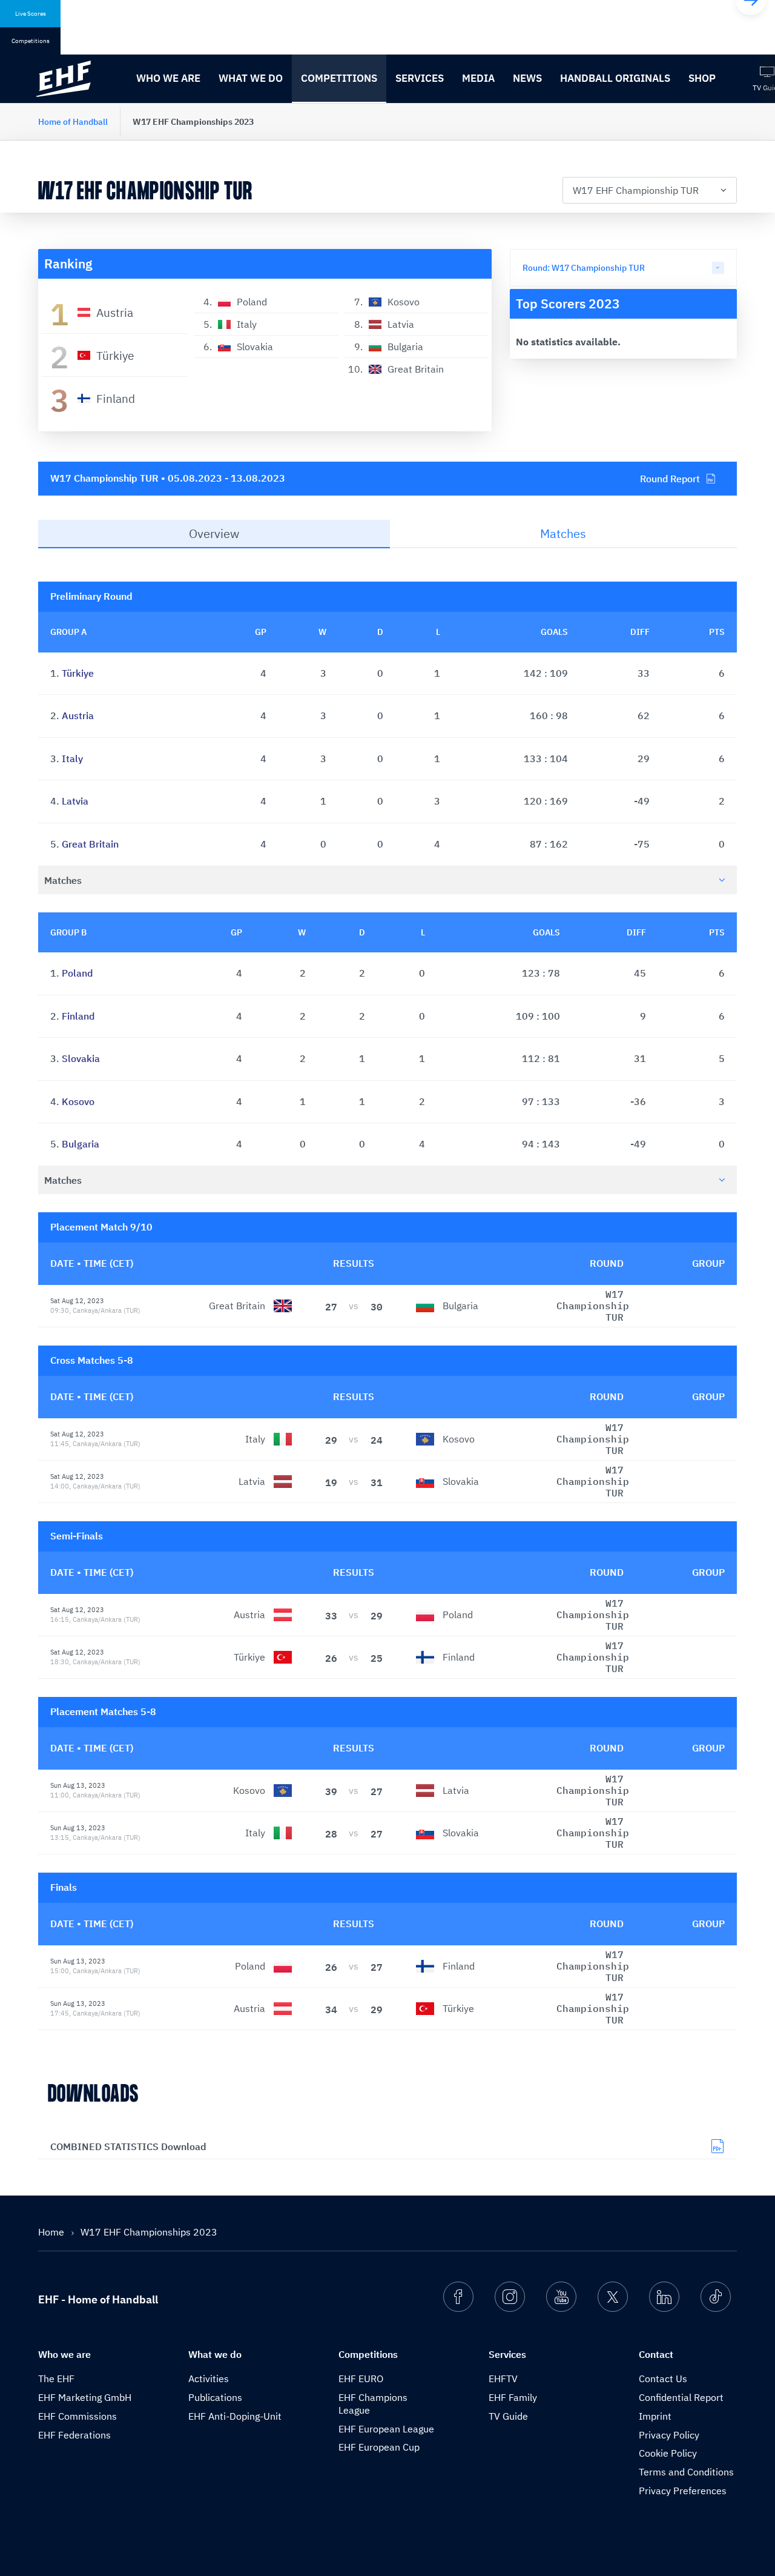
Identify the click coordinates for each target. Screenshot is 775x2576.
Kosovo (78, 1101)
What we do (251, 78)
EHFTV (503, 2378)
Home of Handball (73, 122)
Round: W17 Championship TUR (584, 268)
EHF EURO (361, 2378)
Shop (702, 78)
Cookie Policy (668, 2453)
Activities (209, 2378)
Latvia (75, 801)
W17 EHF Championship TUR (636, 190)
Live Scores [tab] (31, 14)
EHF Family (513, 2397)
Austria (78, 715)
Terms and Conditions (686, 2472)
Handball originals (615, 78)
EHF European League (386, 2429)
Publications (215, 2397)
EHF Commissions (77, 2416)
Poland (77, 973)
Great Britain (90, 844)
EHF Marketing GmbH (85, 2397)
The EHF (56, 2378)
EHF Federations (74, 2435)
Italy (72, 759)
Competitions (339, 78)
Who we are (168, 78)
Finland (78, 1016)
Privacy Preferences (683, 2491)
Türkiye (78, 673)
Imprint (655, 2416)
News (527, 78)
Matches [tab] (563, 533)
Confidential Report (681, 2397)
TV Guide (508, 2416)
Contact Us (663, 2378)
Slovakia (81, 1058)
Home (52, 2232)
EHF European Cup (379, 2447)
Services (420, 78)
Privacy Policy (669, 2435)
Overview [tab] (214, 533)
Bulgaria (81, 1144)
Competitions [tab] (31, 41)
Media (478, 78)
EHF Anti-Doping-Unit (235, 2416)
